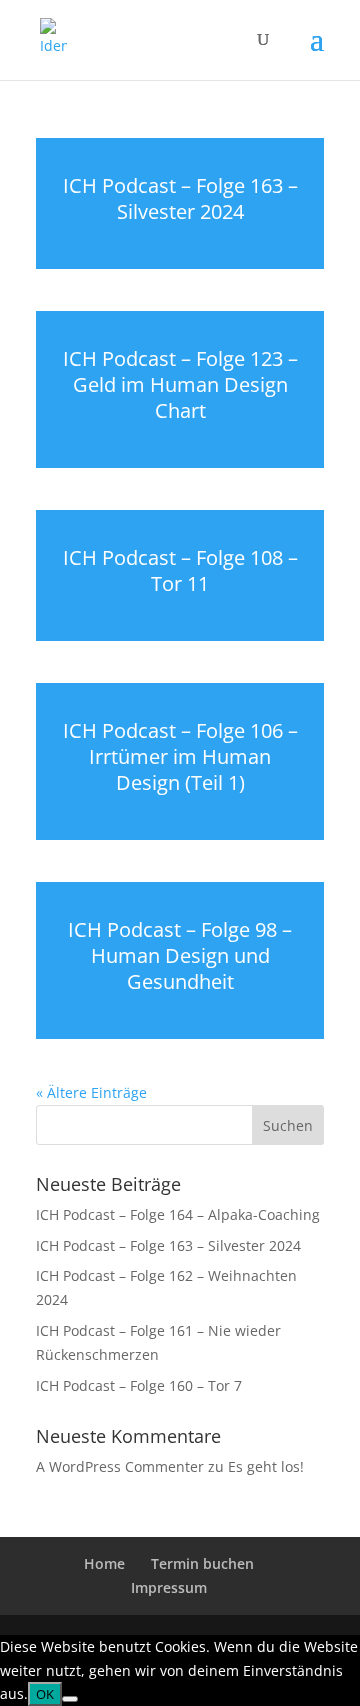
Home (104, 1563)
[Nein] (70, 1699)
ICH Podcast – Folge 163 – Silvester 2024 (180, 198)
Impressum (169, 1587)
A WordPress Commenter (120, 1466)
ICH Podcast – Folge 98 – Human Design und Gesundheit (180, 955)
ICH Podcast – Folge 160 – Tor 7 (139, 1385)
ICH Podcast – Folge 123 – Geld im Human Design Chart (180, 384)
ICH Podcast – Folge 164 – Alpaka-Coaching (178, 1214)
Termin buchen (202, 1563)
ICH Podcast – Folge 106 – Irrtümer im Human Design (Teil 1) (180, 756)
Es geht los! (266, 1466)
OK (45, 1694)
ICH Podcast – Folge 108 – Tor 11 (180, 570)
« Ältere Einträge (91, 1092)
